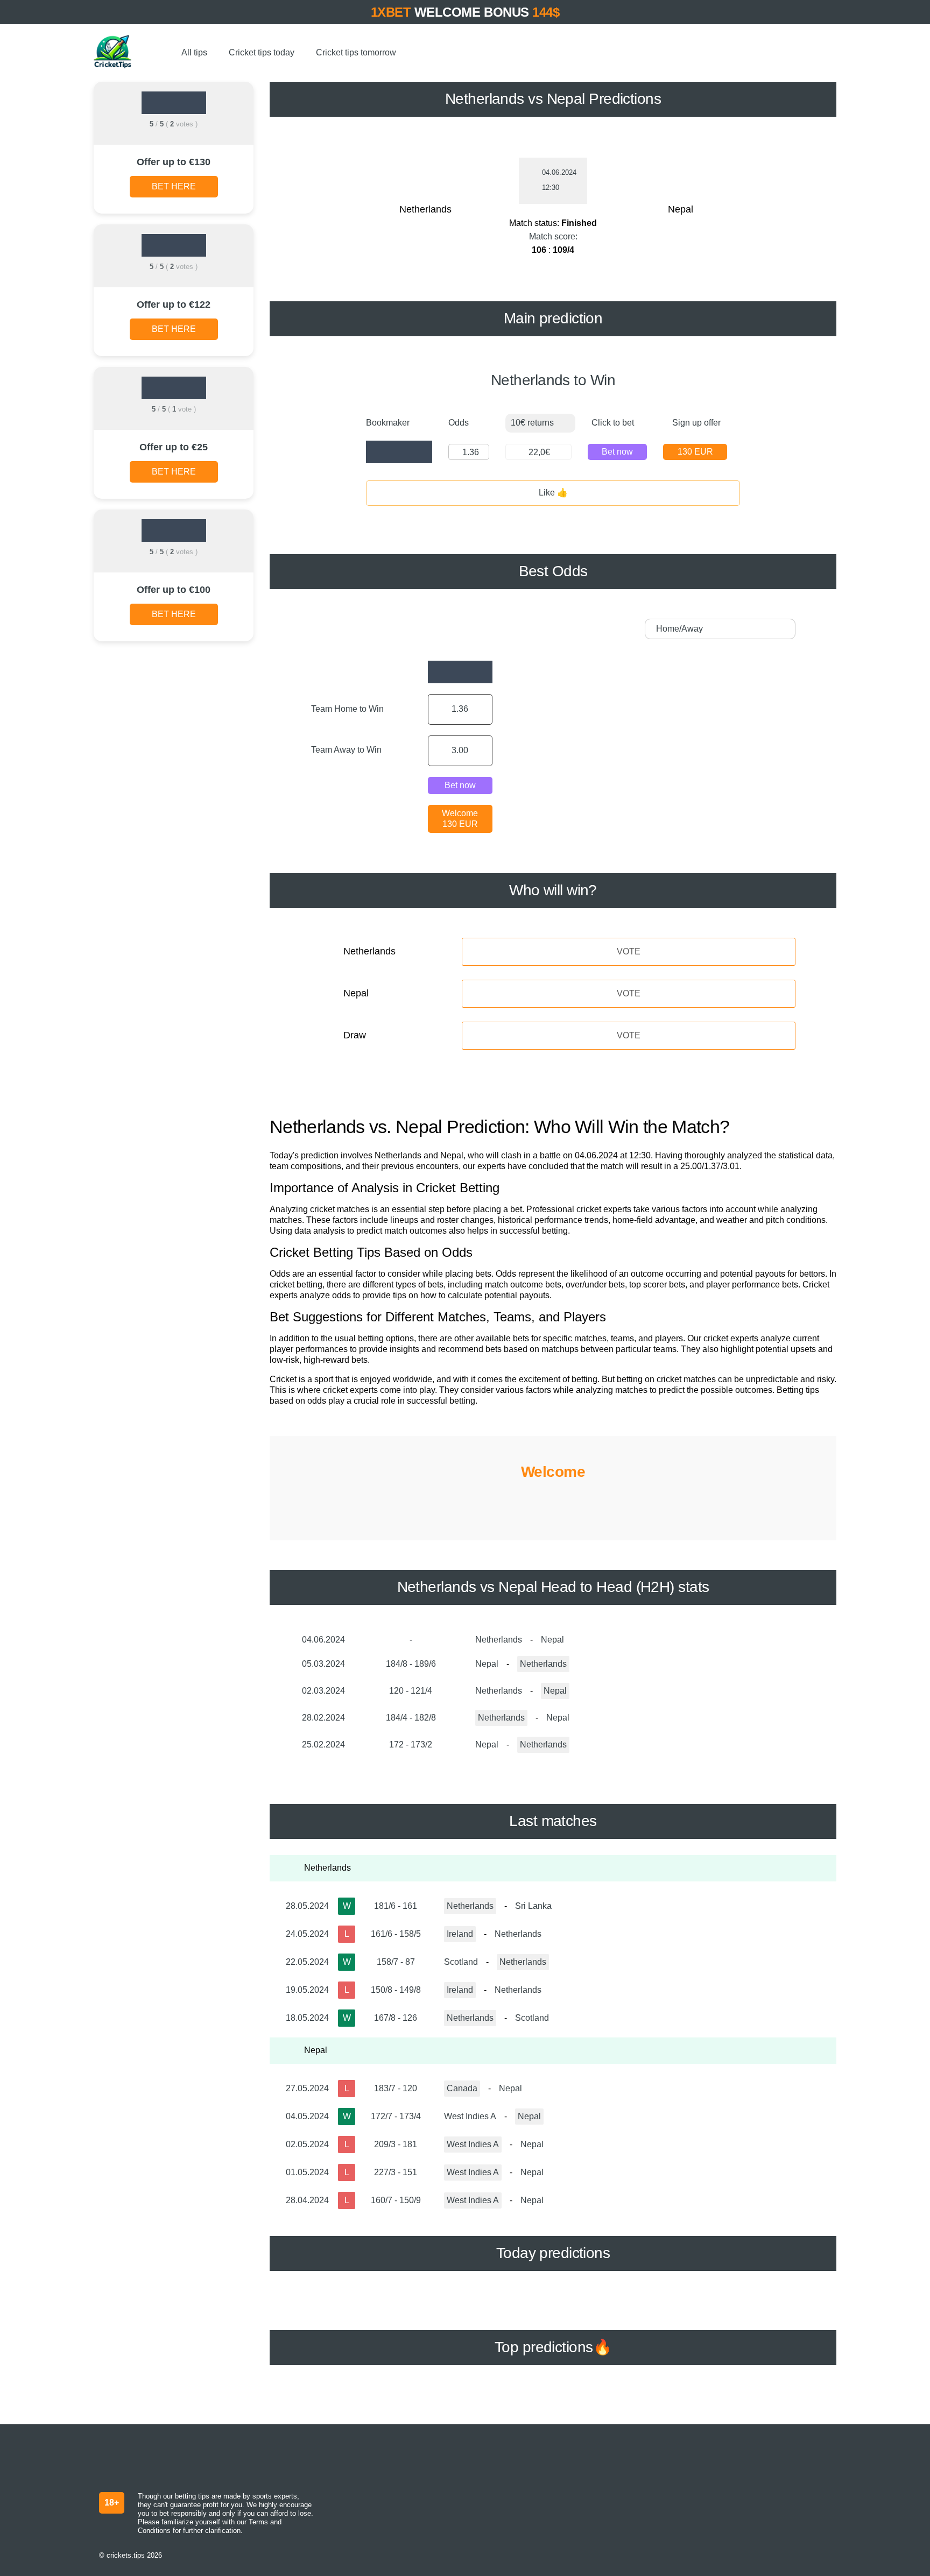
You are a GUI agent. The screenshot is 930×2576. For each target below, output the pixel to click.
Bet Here (174, 186)
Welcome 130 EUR (460, 819)
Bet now (617, 452)
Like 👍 (553, 493)
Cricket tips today (262, 52)
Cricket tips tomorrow (356, 52)
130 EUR (695, 452)
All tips (194, 52)
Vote (629, 951)
